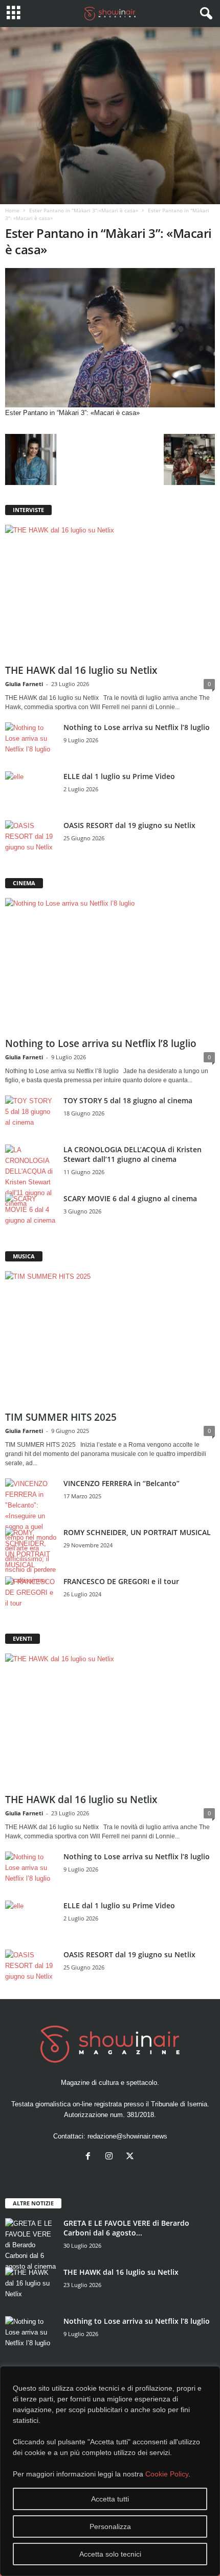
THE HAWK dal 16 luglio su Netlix (81, 670)
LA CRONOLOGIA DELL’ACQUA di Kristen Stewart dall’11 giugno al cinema (133, 1154)
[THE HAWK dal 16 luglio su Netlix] (110, 592)
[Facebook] (90, 2157)
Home (12, 210)
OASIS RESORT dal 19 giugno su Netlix (129, 825)
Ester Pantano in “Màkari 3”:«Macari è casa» (84, 210)
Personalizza (110, 2526)
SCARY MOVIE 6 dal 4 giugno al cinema (130, 1198)
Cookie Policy (167, 2474)
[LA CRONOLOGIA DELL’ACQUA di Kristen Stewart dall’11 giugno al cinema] (31, 1177)
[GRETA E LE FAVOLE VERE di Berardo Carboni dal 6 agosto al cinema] (31, 2245)
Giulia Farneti (24, 684)
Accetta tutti (110, 2499)
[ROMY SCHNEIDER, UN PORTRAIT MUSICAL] (31, 1549)
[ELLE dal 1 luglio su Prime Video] (31, 791)
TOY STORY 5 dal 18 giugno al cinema (128, 1100)
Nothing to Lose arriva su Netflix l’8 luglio (137, 727)
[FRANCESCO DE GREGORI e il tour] (31, 1596)
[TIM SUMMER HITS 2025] (110, 1339)
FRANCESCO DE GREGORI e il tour (121, 1581)
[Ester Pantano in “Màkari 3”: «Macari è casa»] (110, 338)
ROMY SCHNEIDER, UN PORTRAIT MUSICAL (137, 1532)
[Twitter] (131, 2157)
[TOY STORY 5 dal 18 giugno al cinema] (31, 1115)
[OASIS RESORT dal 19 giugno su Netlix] (31, 840)
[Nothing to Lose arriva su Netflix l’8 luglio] (31, 742)
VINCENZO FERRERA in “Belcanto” (122, 1483)
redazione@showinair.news (127, 2136)
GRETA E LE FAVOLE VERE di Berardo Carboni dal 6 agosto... (126, 2228)
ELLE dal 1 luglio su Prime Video (119, 776)
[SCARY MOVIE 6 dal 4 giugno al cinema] (31, 1213)
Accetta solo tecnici (110, 2554)
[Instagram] (111, 2157)
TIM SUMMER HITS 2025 (61, 1417)
